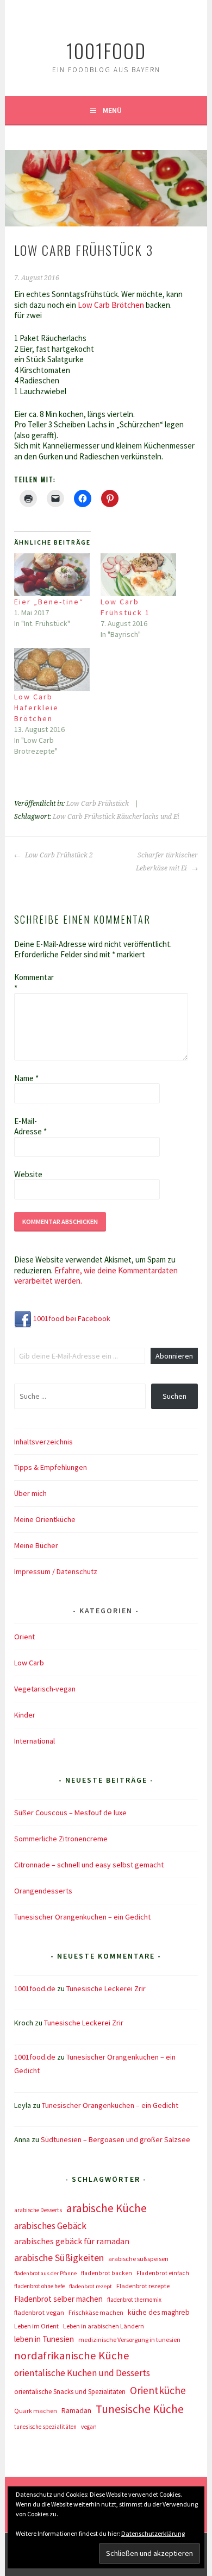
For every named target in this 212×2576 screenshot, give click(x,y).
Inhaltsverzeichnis (43, 1442)
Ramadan (76, 2410)
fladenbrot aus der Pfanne (45, 2273)
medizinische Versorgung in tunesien (129, 2340)
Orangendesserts (43, 1891)
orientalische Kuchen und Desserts (82, 2373)
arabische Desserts (38, 2210)
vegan (89, 2427)
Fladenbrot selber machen (58, 2299)
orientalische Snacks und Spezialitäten (70, 2392)
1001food (106, 50)
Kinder (25, 1715)
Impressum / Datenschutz (56, 1571)
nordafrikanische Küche (72, 2356)
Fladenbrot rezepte (143, 2286)
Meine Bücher (36, 1545)
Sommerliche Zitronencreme (61, 1839)
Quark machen (36, 2411)
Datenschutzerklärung (153, 2533)
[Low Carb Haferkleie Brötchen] (52, 669)
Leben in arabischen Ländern (104, 2326)
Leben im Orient (36, 2326)
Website (28, 1174)
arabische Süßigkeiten (59, 2258)
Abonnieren (174, 1356)
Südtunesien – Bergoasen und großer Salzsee (116, 2139)
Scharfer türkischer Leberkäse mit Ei (167, 862)
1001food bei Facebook (71, 1318)
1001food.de (35, 1988)
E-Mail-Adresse (30, 1126)
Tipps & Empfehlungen (51, 1467)
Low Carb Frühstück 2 (58, 855)
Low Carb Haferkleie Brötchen (36, 708)
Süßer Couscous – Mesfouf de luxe (70, 1813)
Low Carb (29, 1663)
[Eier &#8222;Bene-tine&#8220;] (52, 575)
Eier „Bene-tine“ (49, 602)
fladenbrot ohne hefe (39, 2286)
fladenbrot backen (107, 2273)
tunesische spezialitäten (45, 2427)
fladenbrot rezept (91, 2286)
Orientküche (158, 2390)
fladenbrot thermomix (134, 2300)
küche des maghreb (159, 2312)
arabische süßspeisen (138, 2259)
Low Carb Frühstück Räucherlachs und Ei (116, 817)
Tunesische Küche (140, 2409)
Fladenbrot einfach (163, 2273)
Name (26, 1078)
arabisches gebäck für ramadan (72, 2241)
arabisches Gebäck (50, 2226)
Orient (24, 1637)
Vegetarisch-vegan (45, 1689)
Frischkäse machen (96, 2312)
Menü (112, 110)
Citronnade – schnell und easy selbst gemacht (89, 1865)
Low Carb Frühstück (98, 804)
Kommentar (32, 983)
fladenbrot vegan (39, 2312)
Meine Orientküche (45, 1519)
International (35, 1741)
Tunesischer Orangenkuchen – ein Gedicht (82, 1917)
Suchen (174, 1396)
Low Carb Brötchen (112, 305)
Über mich (30, 1493)
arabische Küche (107, 2208)
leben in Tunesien (44, 2339)
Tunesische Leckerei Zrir (106, 1988)
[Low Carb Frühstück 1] (138, 575)
